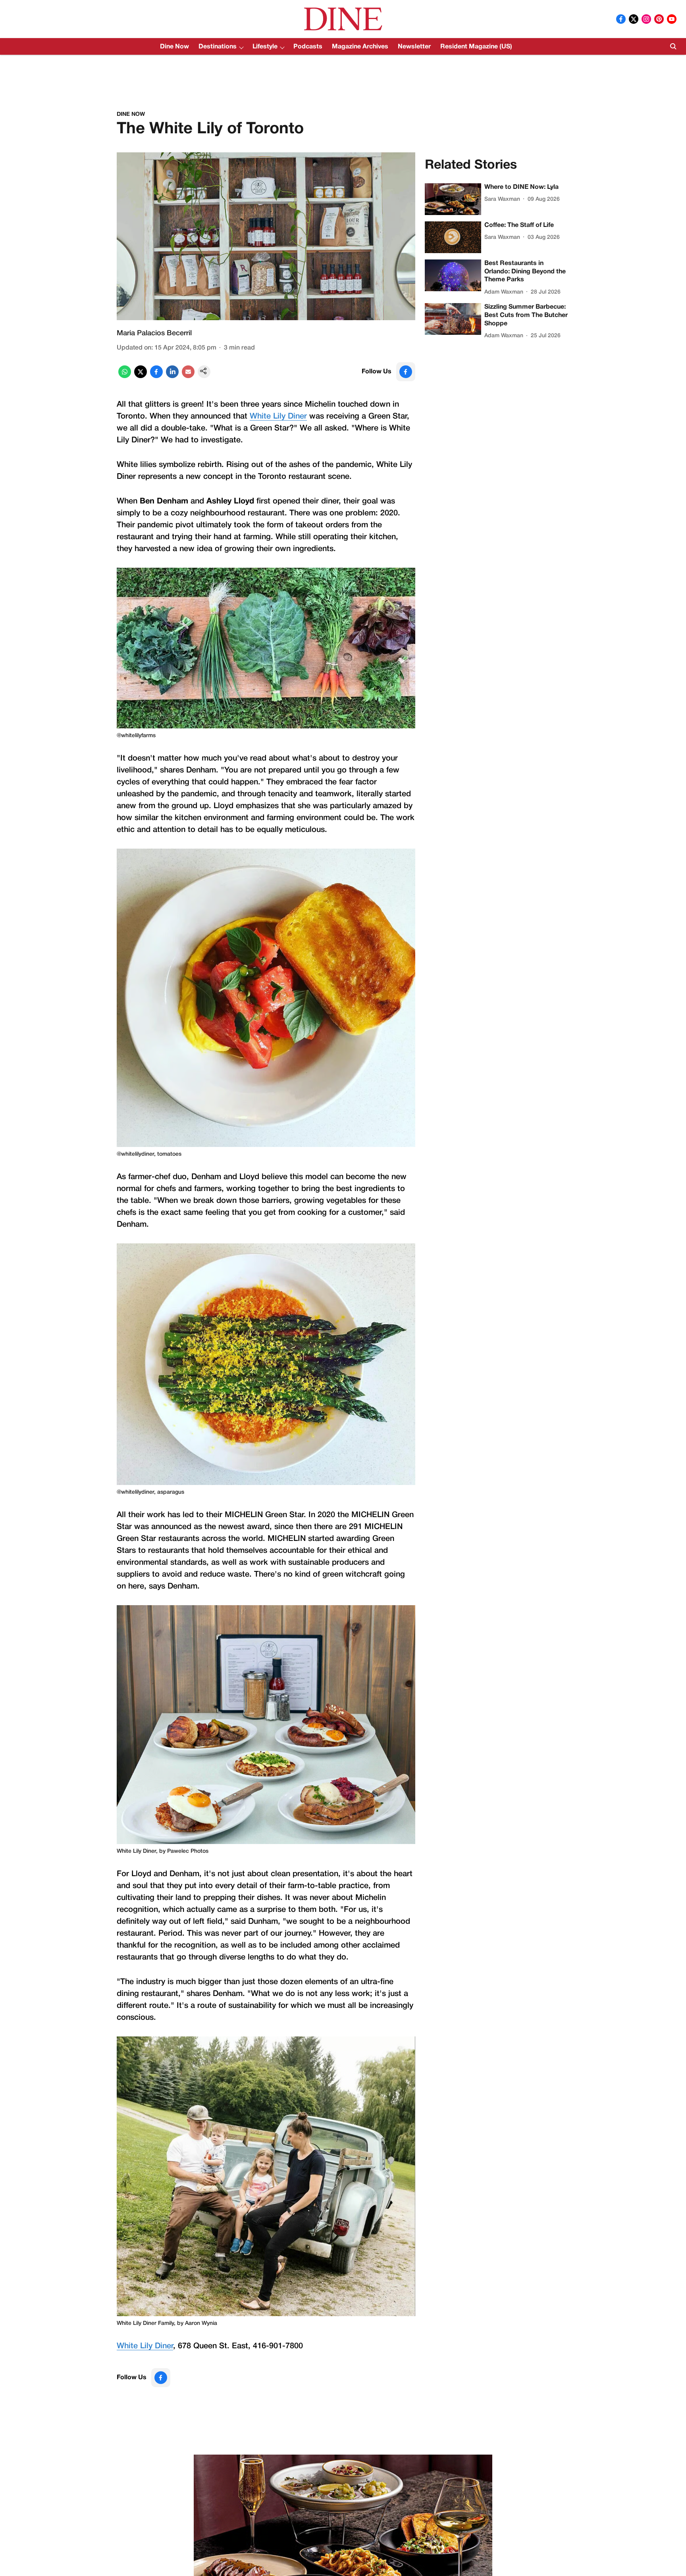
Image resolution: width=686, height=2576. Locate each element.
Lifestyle (265, 47)
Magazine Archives (360, 47)
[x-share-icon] (141, 377)
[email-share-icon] (188, 377)
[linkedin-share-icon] (172, 377)
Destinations (218, 47)
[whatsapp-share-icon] (125, 377)
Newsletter (414, 47)
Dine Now (174, 47)
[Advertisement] (343, 76)
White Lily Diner (278, 417)
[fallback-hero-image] (453, 199)
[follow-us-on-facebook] (406, 372)
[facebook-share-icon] (156, 377)
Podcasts (308, 47)
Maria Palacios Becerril (154, 333)
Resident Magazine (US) (476, 47)
